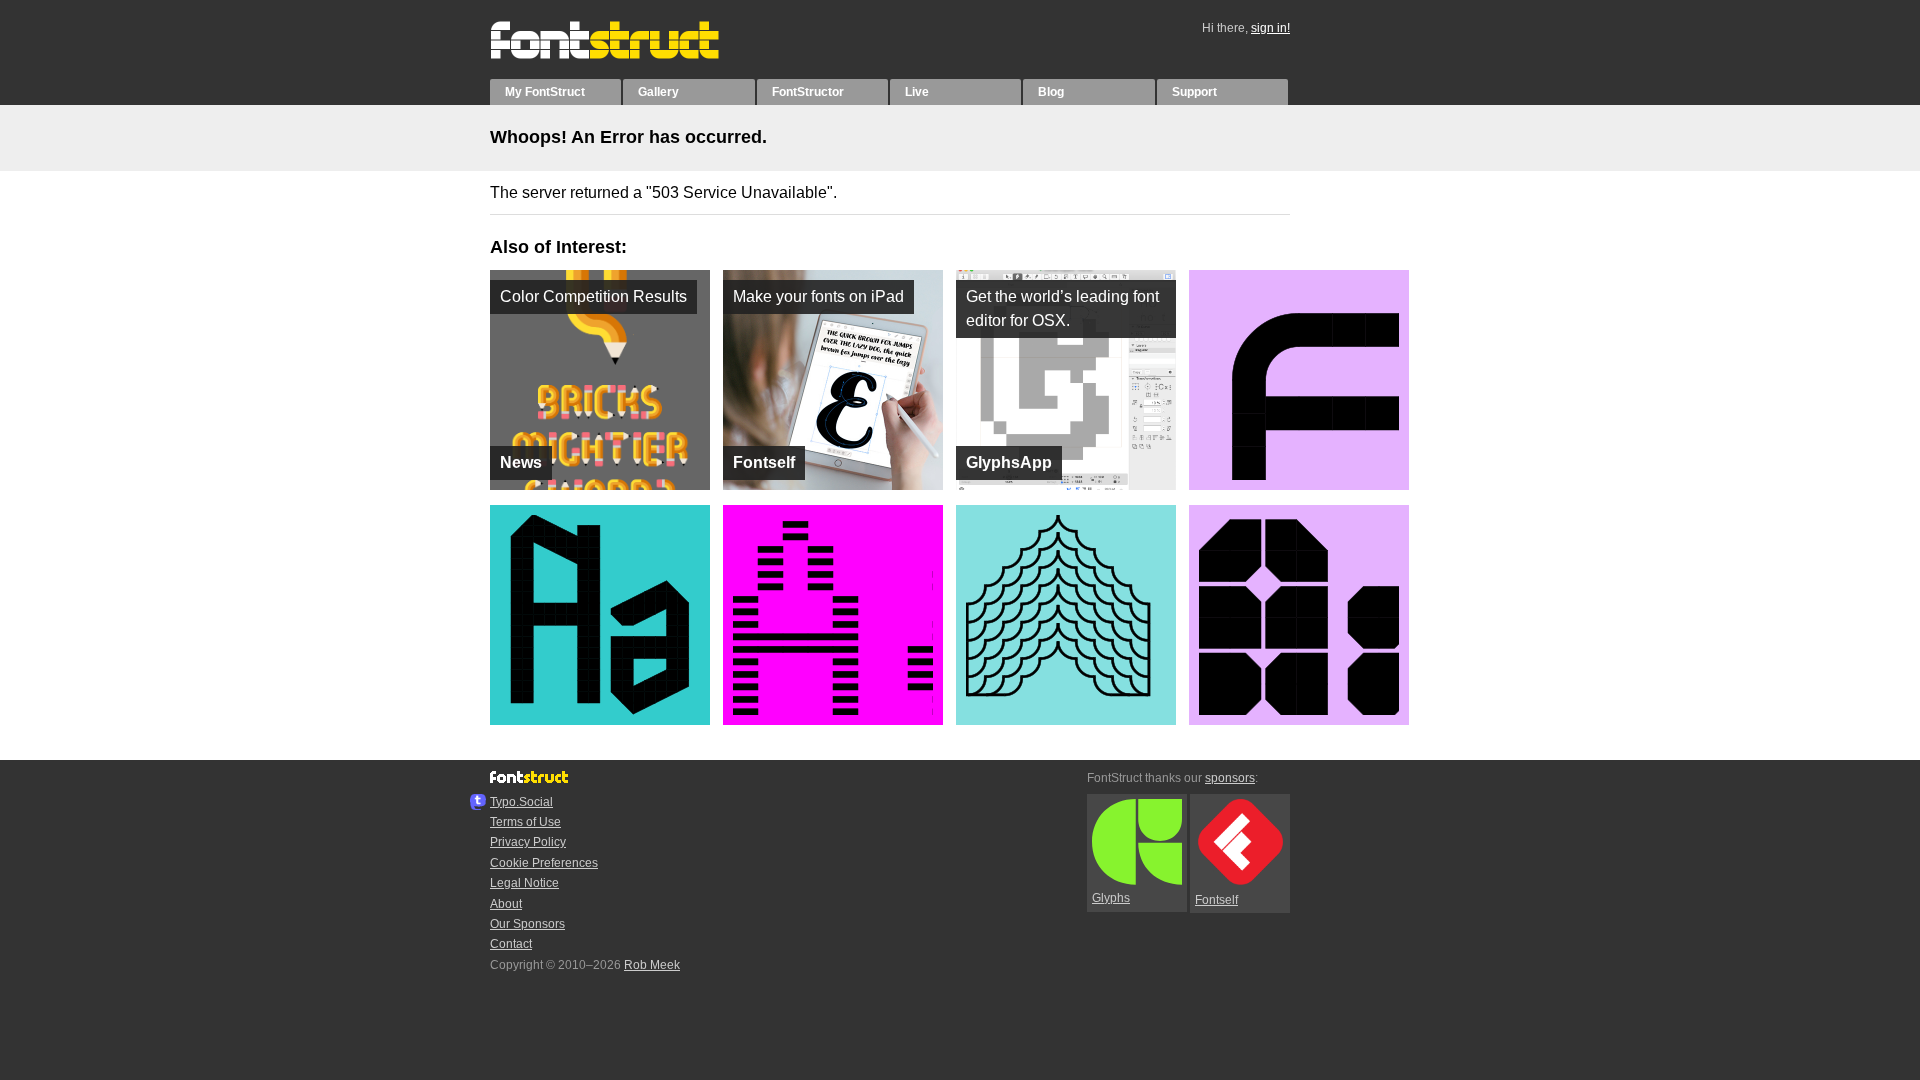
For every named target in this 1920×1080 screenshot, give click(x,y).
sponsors (1230, 778)
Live (917, 92)
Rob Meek (652, 965)
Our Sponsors (527, 924)
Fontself (1216, 900)
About (506, 904)
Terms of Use (525, 822)
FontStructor (808, 92)
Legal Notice (524, 883)
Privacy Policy (528, 842)
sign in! (1270, 28)
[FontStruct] (625, 55)
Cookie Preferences (544, 863)
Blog (1051, 92)
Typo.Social (521, 802)
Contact (511, 944)
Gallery (658, 92)
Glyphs (1111, 898)
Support (1194, 92)
